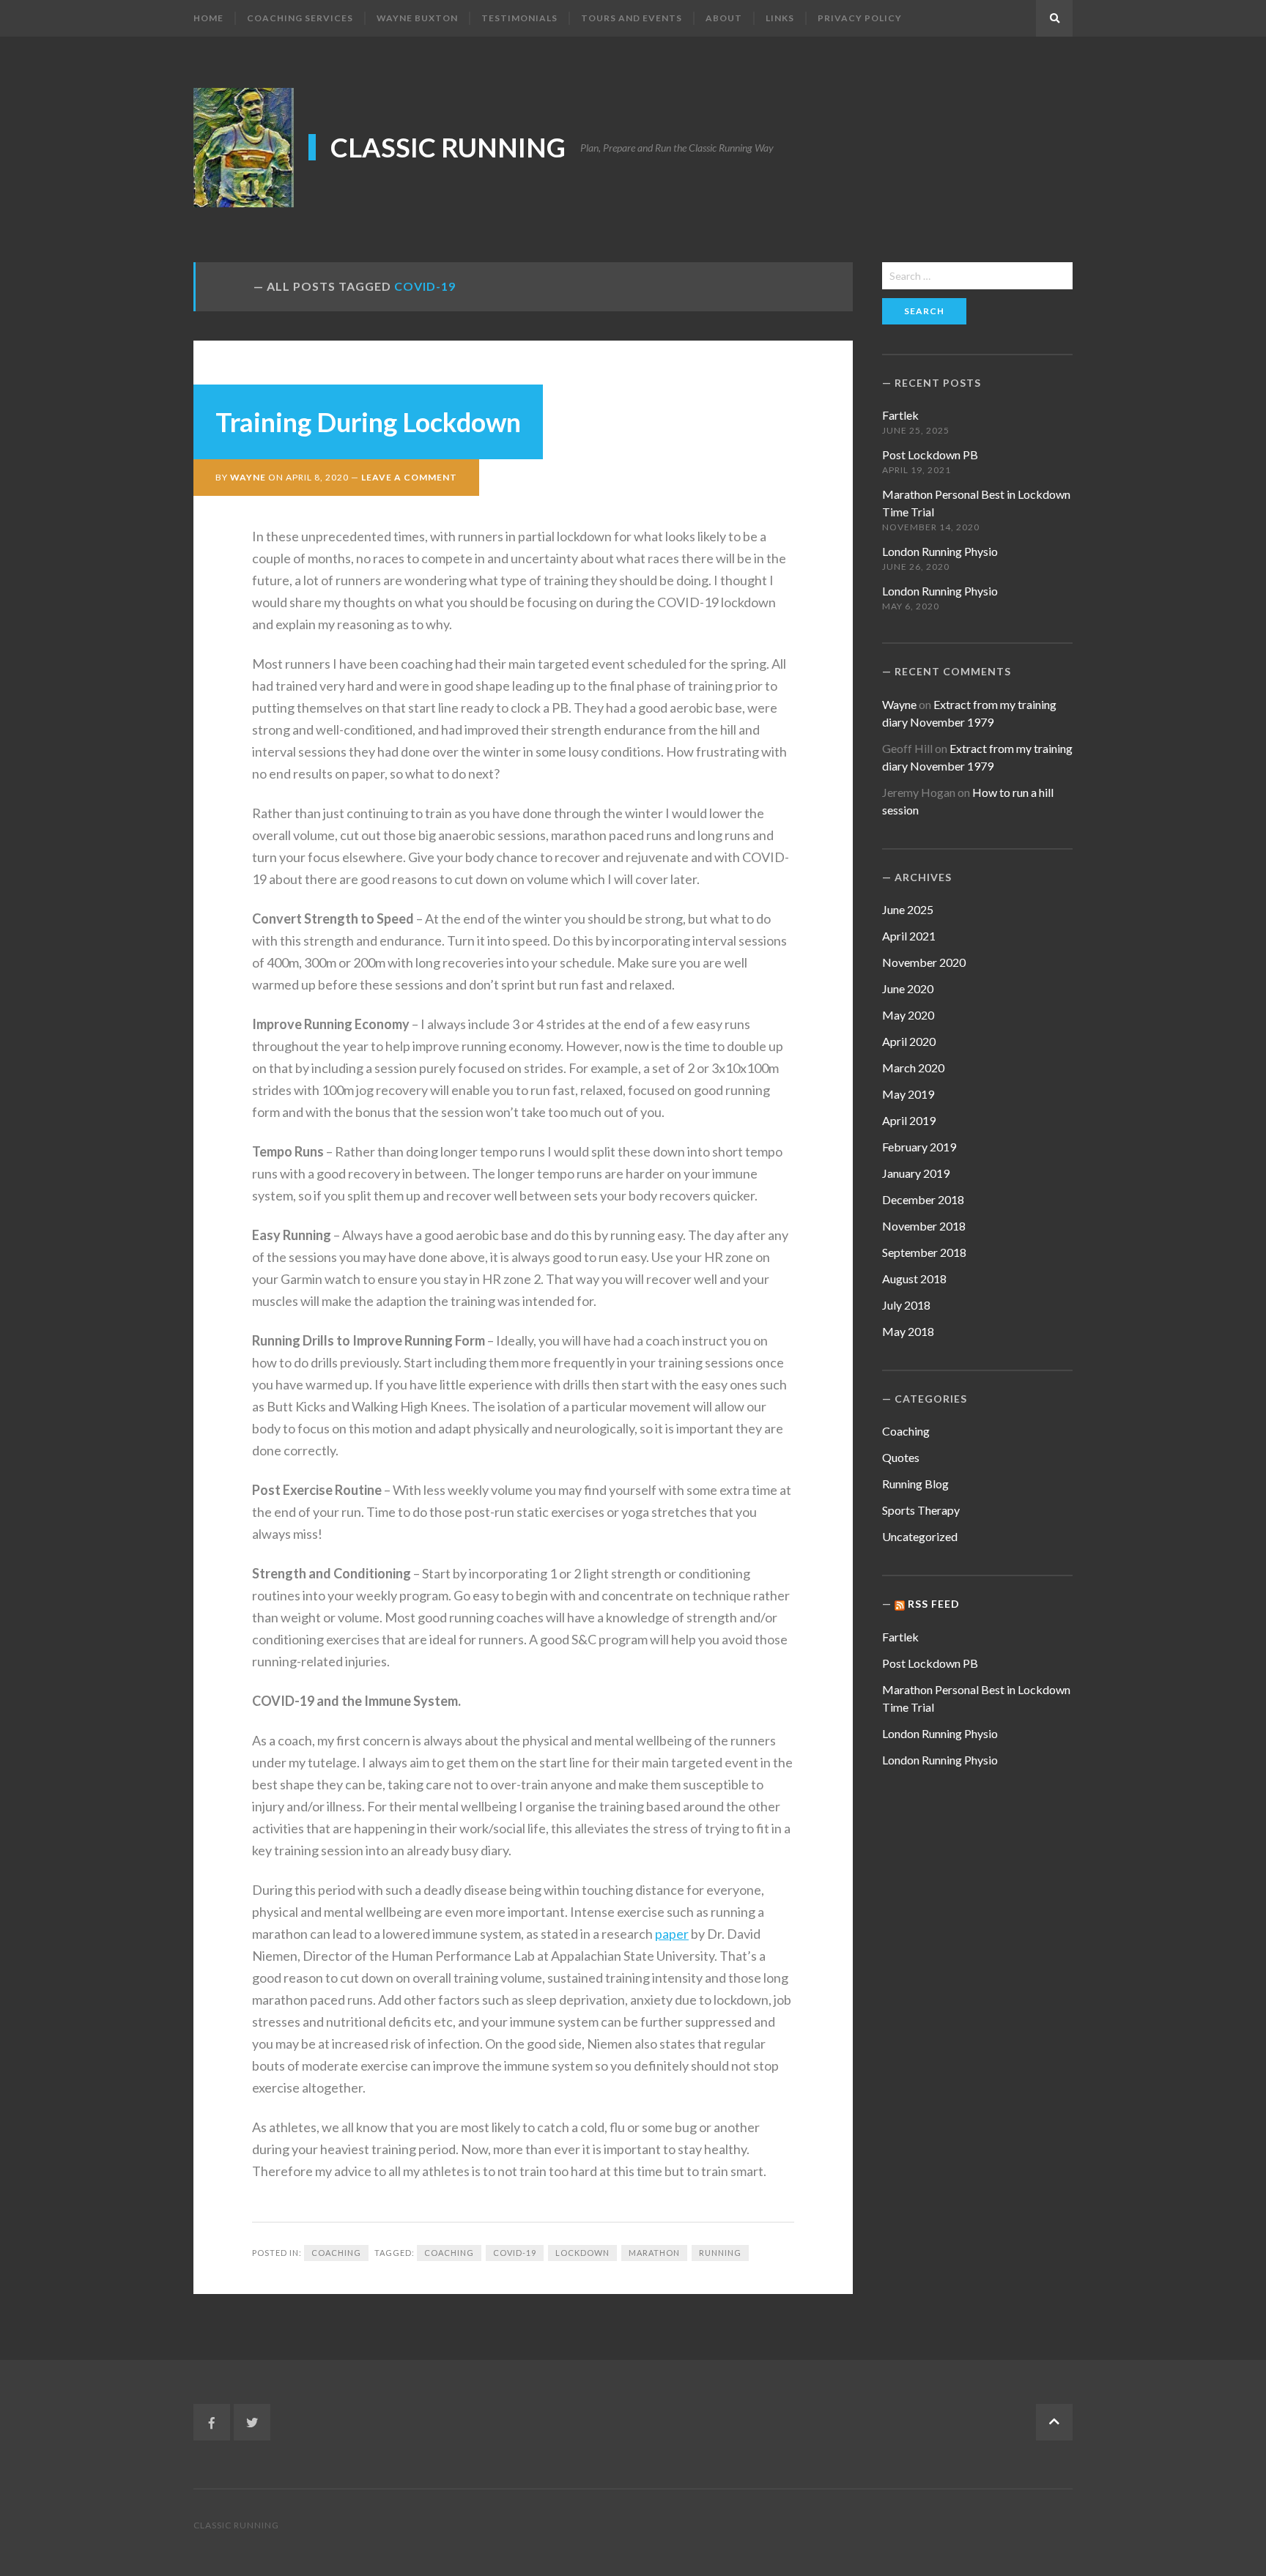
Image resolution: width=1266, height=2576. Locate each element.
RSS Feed (934, 1604)
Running (720, 2253)
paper (672, 1934)
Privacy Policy (860, 18)
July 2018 (906, 1305)
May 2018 (908, 1331)
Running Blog (915, 1484)
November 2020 (924, 962)
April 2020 (909, 1041)
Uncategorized (920, 1536)
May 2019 (908, 1094)
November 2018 (924, 1226)
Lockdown (582, 2253)
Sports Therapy (921, 1510)
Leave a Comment (409, 477)
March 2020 (913, 1068)
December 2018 (923, 1199)
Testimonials (519, 18)
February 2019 (919, 1147)
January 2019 (916, 1173)
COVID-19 (515, 2253)
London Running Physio (940, 551)
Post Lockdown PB (930, 454)
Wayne (248, 477)
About (724, 18)
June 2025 (908, 909)
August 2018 (914, 1278)
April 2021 (909, 936)
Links (780, 18)
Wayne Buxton (417, 18)
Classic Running (448, 147)
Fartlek (900, 415)
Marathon (654, 2253)
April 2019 (909, 1120)
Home (208, 18)
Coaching (336, 2253)
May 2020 (908, 1015)
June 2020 (908, 988)
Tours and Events (632, 18)
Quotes (901, 1457)
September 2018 (924, 1252)
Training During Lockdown (368, 422)
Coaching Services (300, 18)
